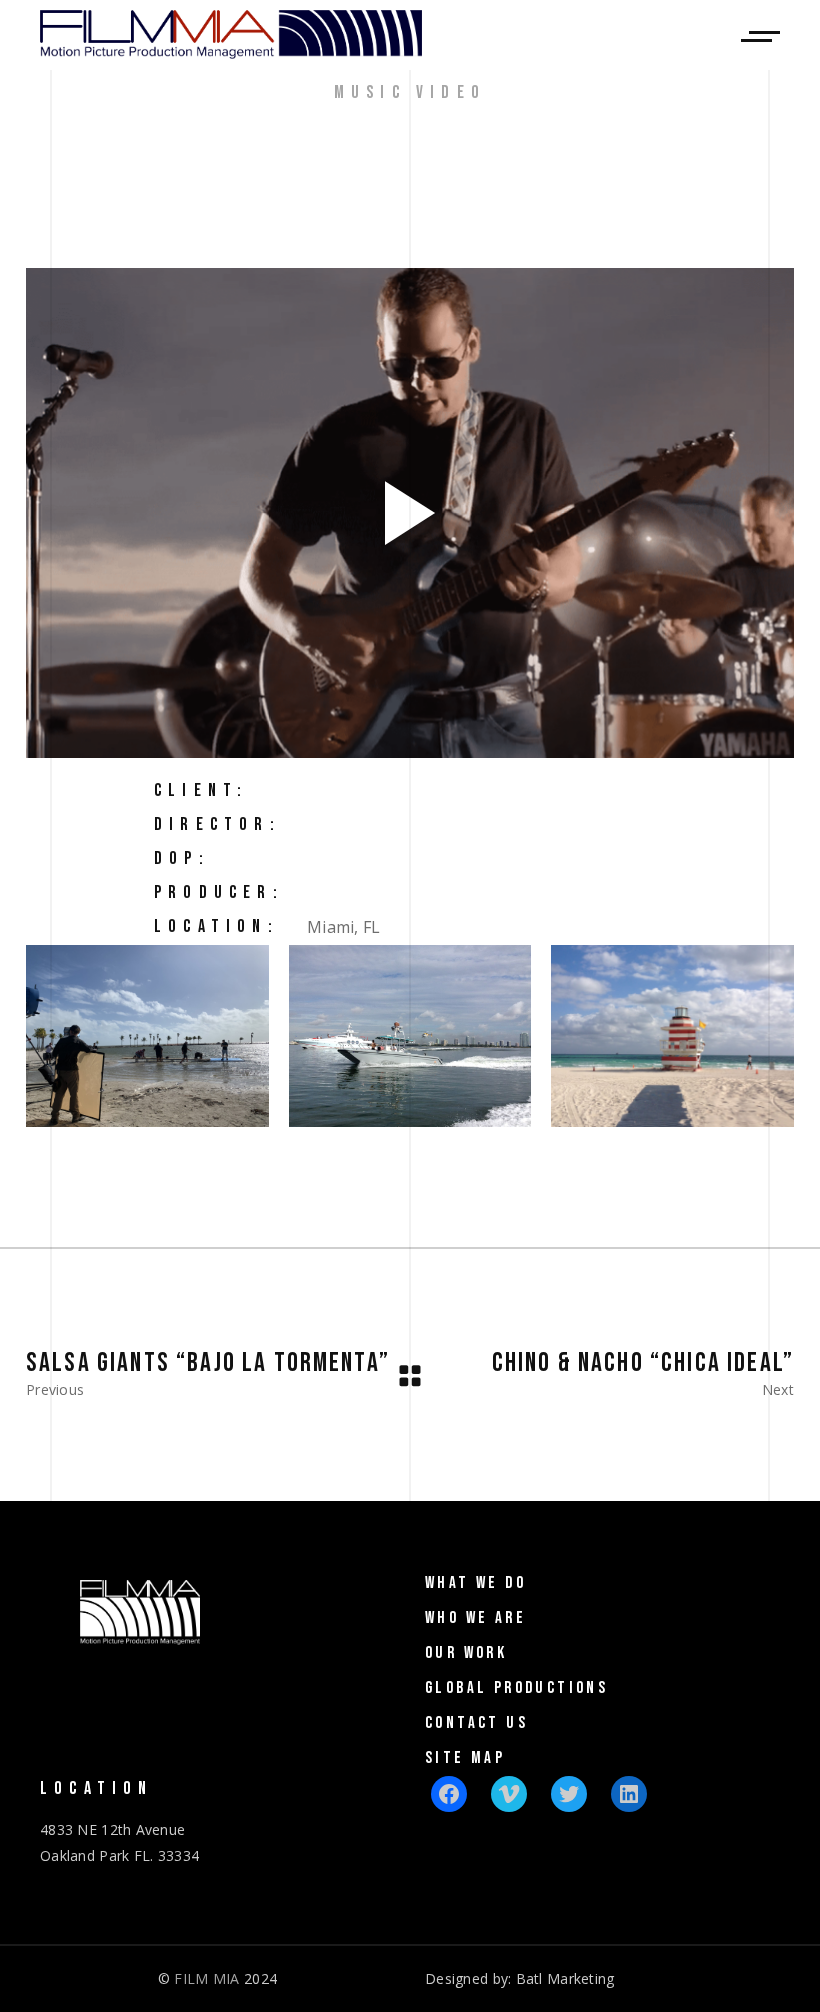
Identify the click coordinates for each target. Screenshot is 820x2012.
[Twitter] (569, 1794)
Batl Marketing (565, 1978)
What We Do (475, 1583)
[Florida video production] (147, 1036)
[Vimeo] (509, 1794)
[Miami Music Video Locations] (410, 1036)
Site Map (465, 1758)
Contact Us (476, 1723)
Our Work (466, 1653)
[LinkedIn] (629, 1794)
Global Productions (516, 1688)
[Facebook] (449, 1794)
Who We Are (475, 1618)
